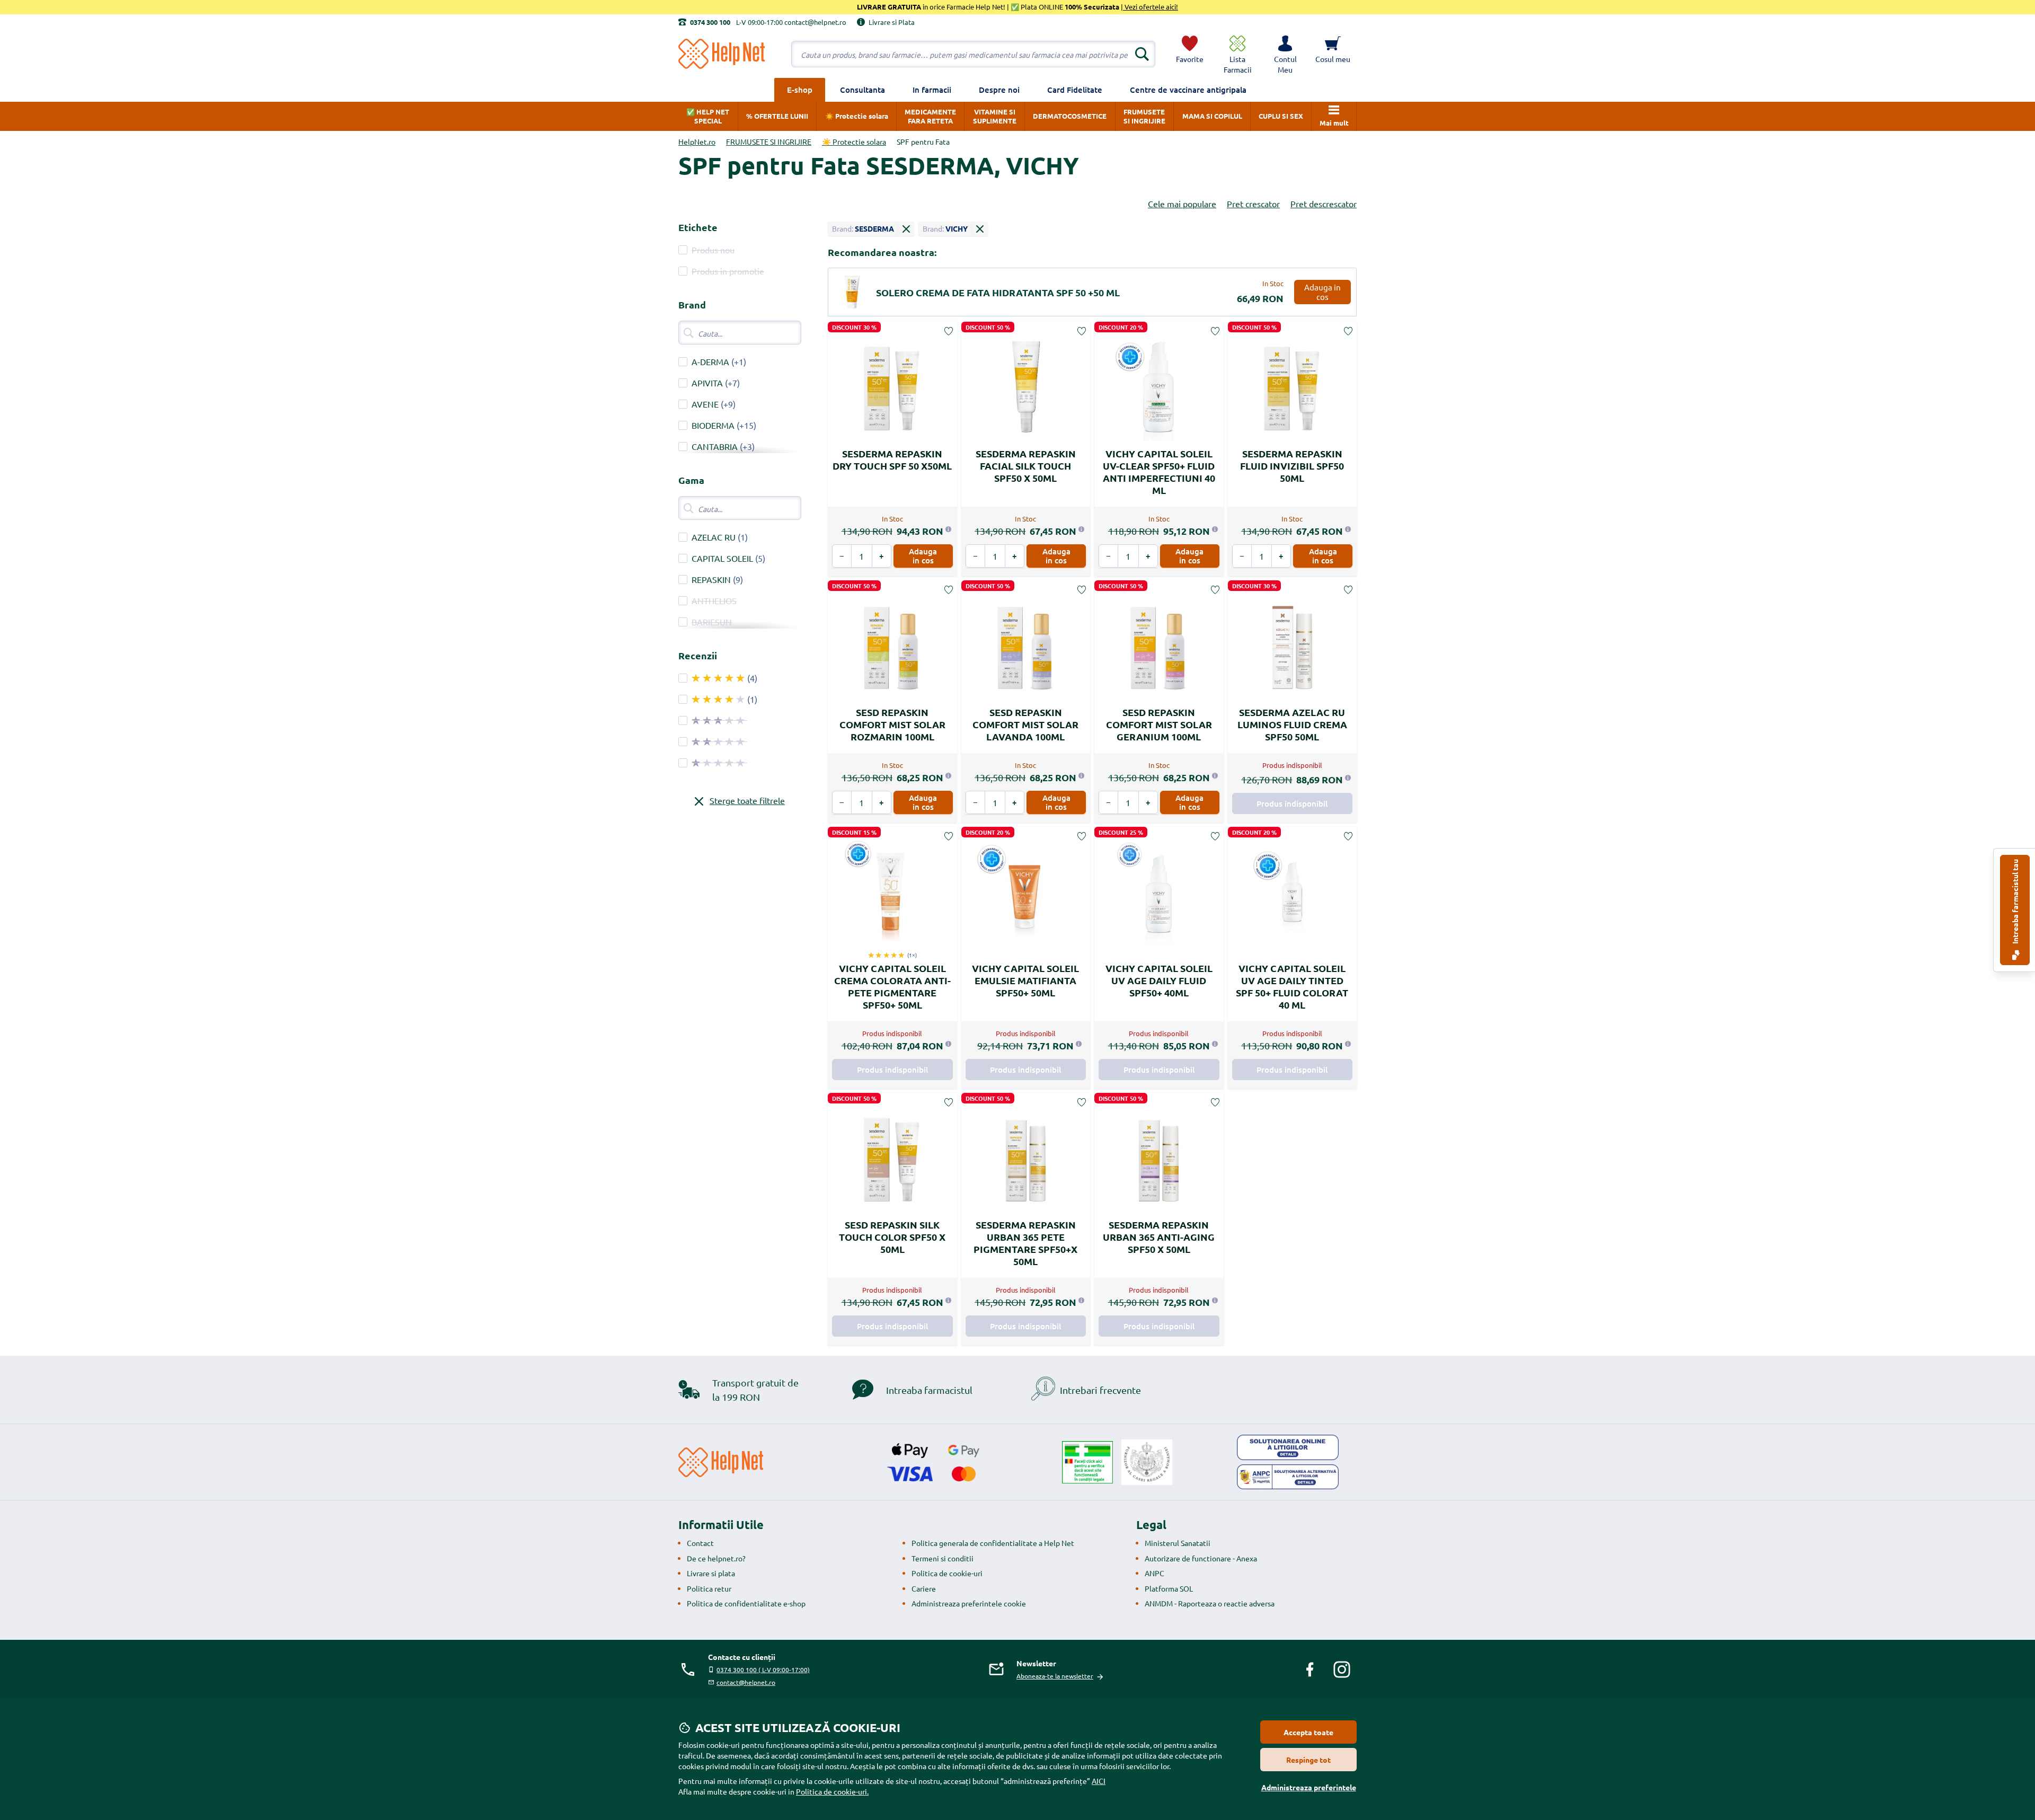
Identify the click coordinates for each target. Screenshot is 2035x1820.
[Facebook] (1310, 1669)
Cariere (924, 1588)
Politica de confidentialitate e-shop (746, 1603)
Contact (700, 1543)
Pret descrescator (1324, 204)
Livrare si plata (711, 1573)
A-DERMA (710, 361)
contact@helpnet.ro (746, 1682)
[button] (1285, 54)
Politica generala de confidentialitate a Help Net (993, 1543)
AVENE (705, 404)
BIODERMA (713, 425)
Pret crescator (1253, 204)
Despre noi (999, 90)
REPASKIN (711, 579)
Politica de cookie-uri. (832, 1791)
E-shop (800, 90)
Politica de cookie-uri (947, 1573)
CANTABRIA (715, 446)
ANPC (1154, 1573)
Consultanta (862, 90)
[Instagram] (1342, 1669)
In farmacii (932, 90)
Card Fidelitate (1075, 90)
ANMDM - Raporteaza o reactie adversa (1210, 1603)
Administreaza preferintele (1309, 1787)
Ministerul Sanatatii (1178, 1543)
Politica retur (709, 1588)
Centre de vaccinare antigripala (1188, 90)
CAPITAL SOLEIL (722, 558)
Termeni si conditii (943, 1558)
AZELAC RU (714, 537)
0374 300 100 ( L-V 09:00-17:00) (763, 1669)
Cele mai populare (1182, 204)
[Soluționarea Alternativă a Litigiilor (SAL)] (1288, 1477)
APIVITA (707, 383)
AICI (1099, 1781)
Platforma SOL (1169, 1588)
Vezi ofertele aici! (1151, 7)
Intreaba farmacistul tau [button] (2015, 902)
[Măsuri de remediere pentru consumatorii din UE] (1288, 1447)
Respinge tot (1308, 1760)
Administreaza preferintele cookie (969, 1603)
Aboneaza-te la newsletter (1055, 1676)
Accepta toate (1308, 1732)
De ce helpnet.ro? (716, 1558)
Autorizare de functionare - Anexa (1201, 1558)
